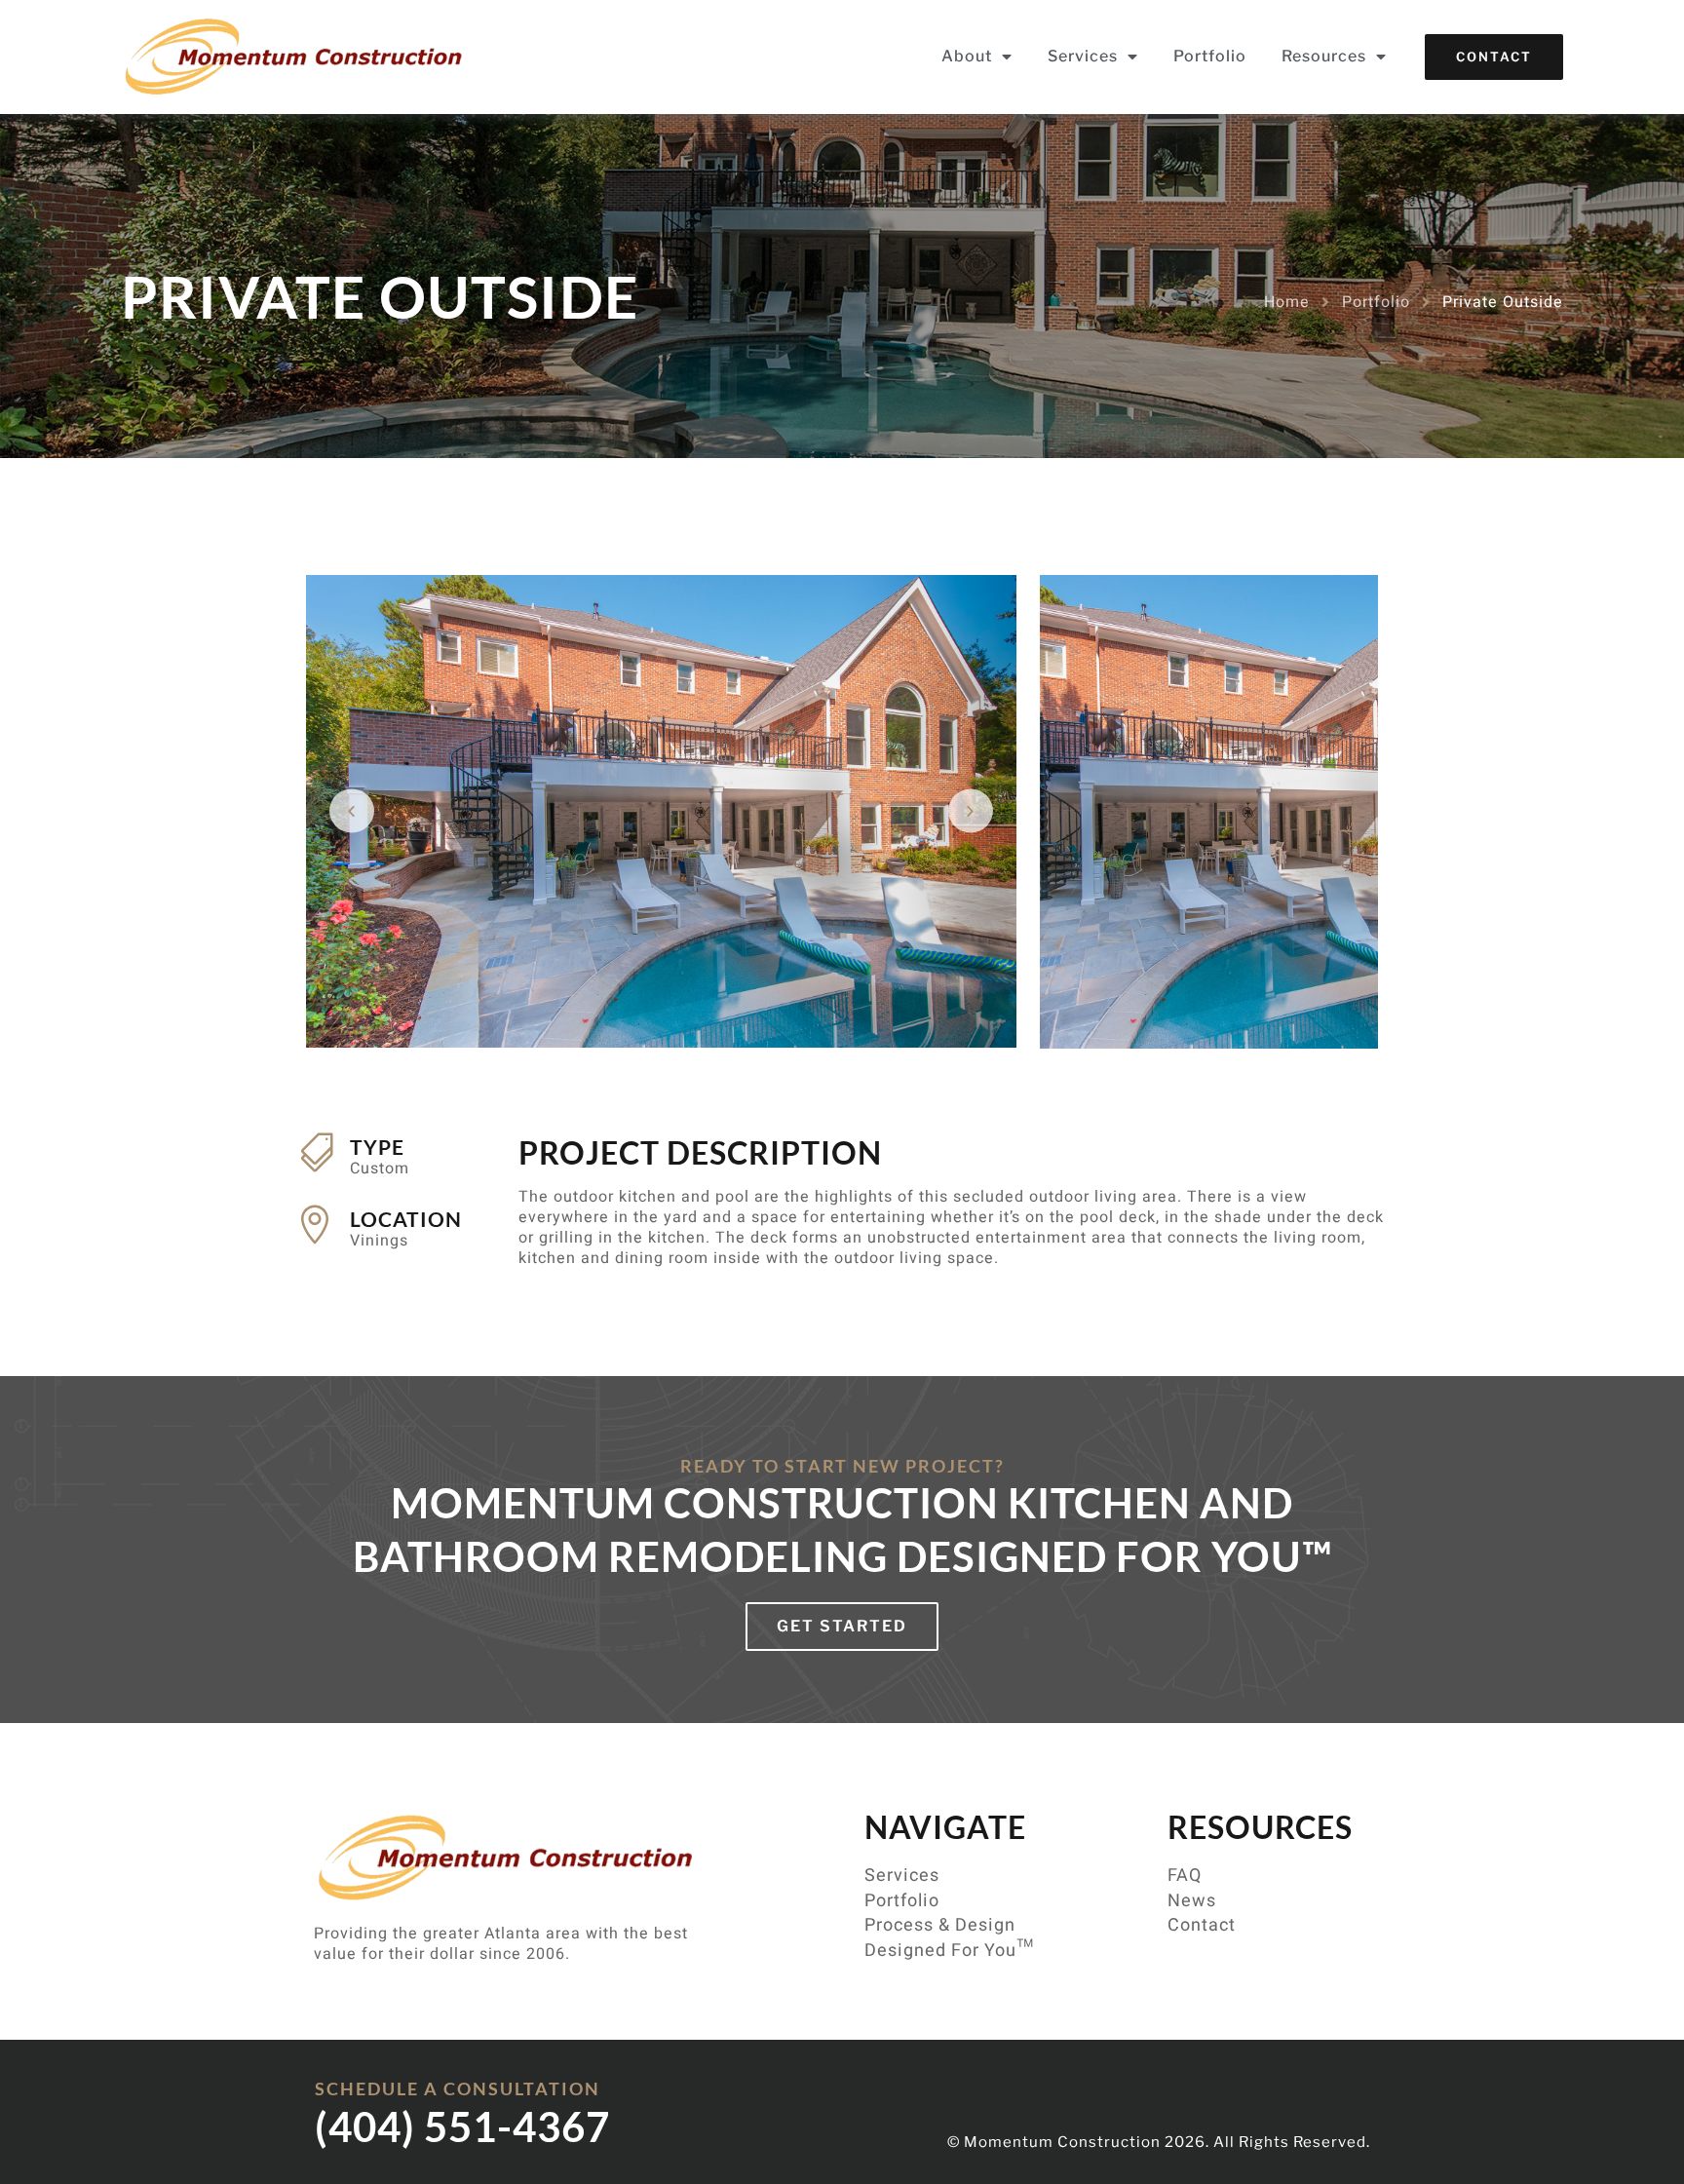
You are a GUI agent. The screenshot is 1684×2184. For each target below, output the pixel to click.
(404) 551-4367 (462, 2127)
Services (1083, 56)
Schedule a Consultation (458, 2088)
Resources (1324, 56)
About (967, 56)
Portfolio (1210, 56)
